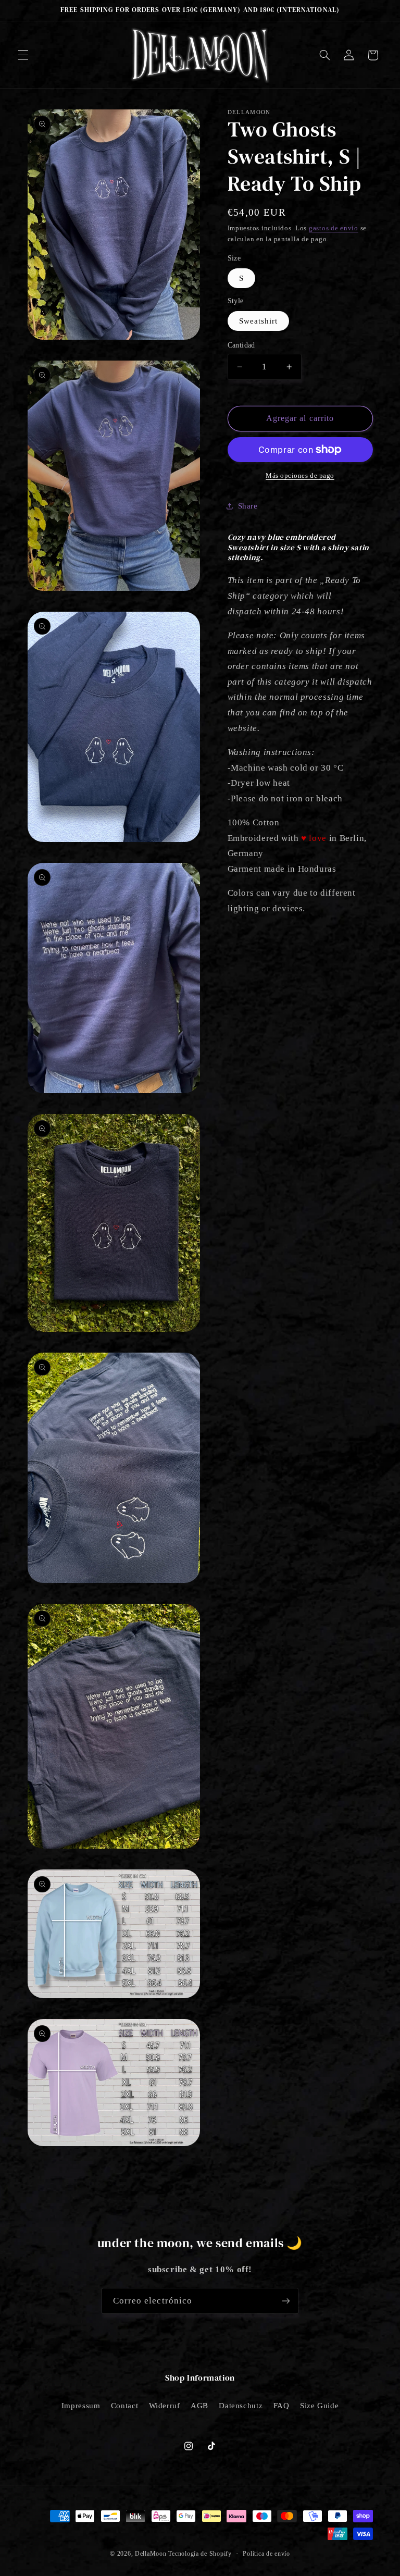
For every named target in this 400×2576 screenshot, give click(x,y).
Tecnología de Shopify (200, 2554)
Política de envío (266, 2554)
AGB (199, 2406)
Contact (124, 2406)
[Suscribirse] (286, 2301)
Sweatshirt (259, 321)
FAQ (282, 2406)
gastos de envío (334, 228)
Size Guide (319, 2406)
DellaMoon (151, 2554)
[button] (23, 55)
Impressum (81, 2406)
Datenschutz (241, 2406)
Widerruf (165, 2406)
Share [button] (248, 506)
